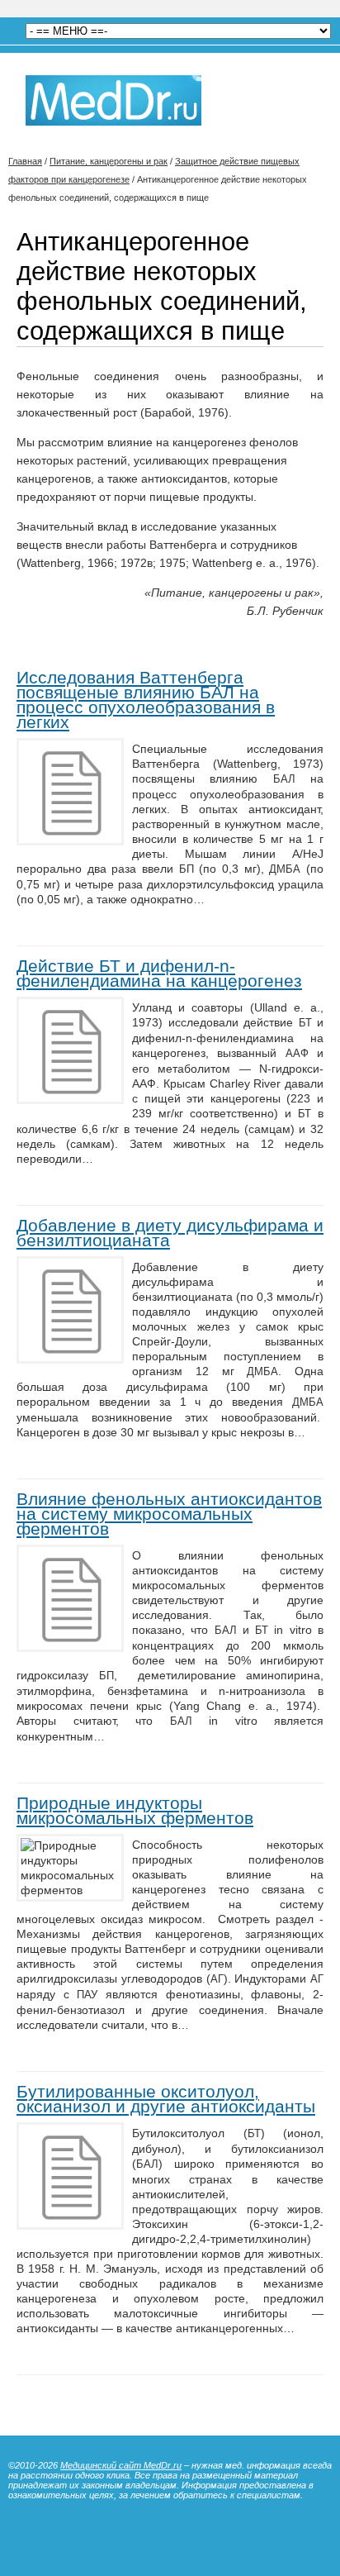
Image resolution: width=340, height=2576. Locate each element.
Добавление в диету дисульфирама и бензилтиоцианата (170, 1233)
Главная (25, 161)
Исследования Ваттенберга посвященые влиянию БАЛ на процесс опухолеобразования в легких (146, 700)
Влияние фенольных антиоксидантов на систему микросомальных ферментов (169, 1514)
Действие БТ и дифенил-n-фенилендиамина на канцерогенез (159, 973)
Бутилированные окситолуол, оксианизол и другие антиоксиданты (166, 2099)
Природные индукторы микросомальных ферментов (135, 1810)
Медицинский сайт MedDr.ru (121, 2465)
